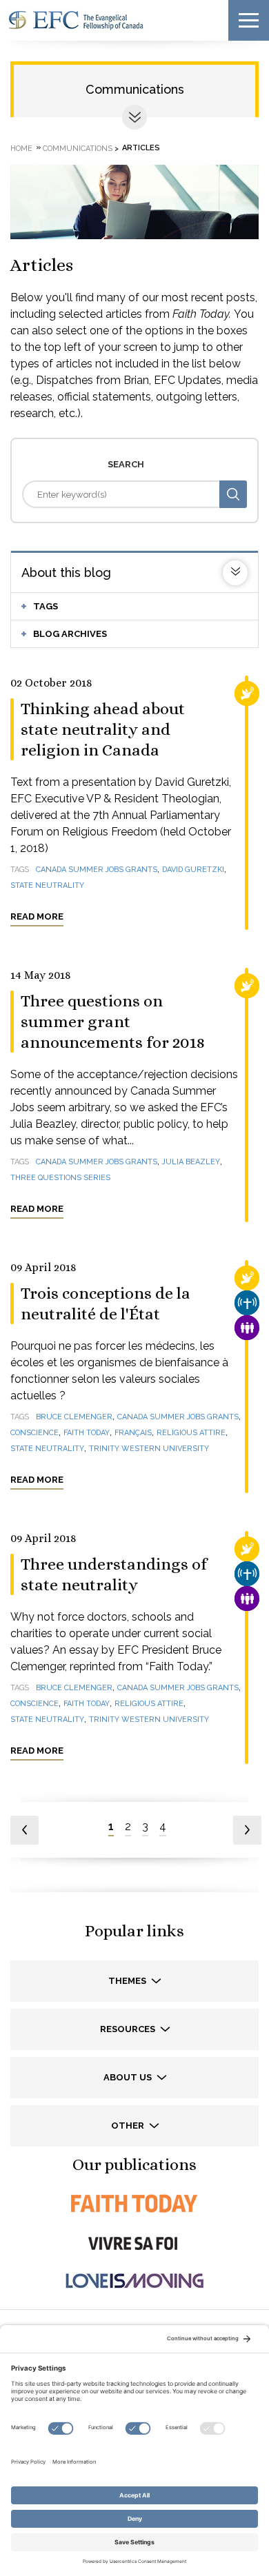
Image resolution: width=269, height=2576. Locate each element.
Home (21, 148)
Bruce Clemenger (74, 1417)
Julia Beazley (191, 1162)
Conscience (34, 1433)
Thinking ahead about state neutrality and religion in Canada (103, 729)
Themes (128, 1981)
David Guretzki (193, 870)
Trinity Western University (149, 1449)
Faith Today (87, 1433)
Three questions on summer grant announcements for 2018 (113, 1022)
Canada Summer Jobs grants (97, 870)
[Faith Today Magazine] (134, 2203)
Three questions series (60, 1178)
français (133, 1433)
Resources (129, 2029)
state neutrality (47, 885)
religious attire (191, 1433)
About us (129, 2077)
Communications (135, 89)
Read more (37, 916)
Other (129, 2126)
